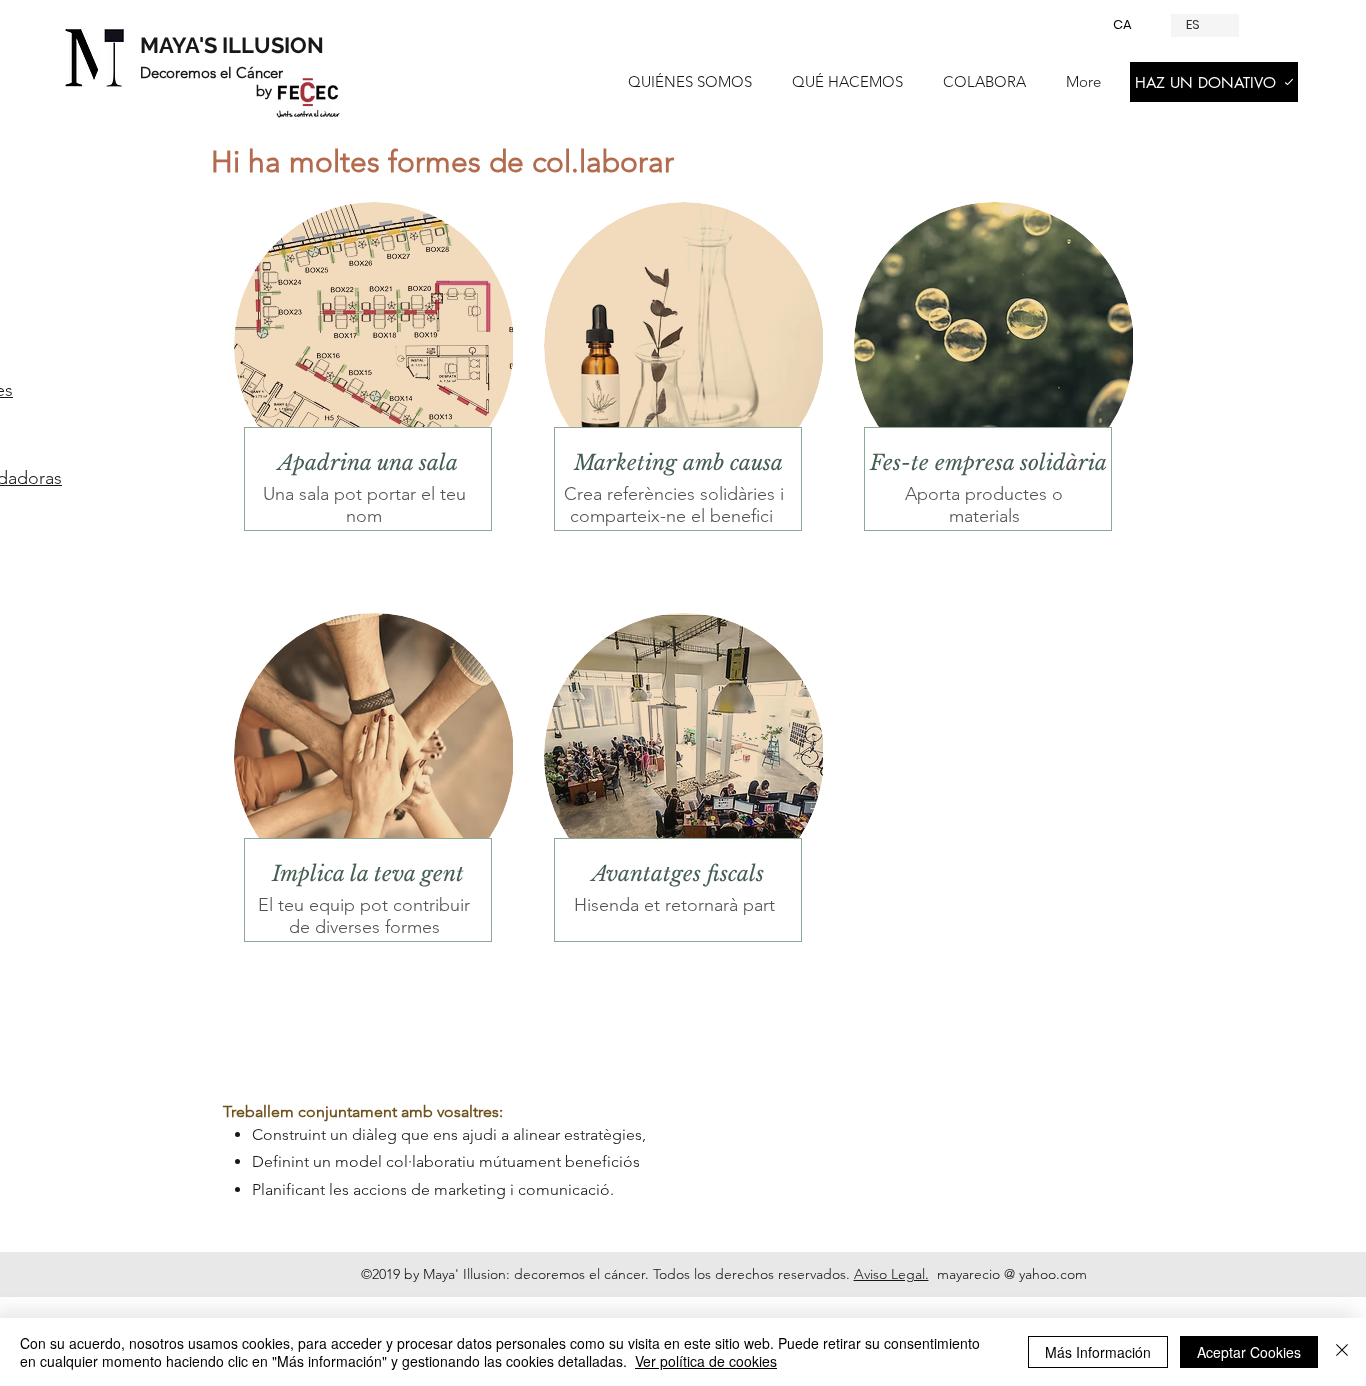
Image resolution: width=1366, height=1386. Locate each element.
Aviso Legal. (891, 1274)
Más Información (1098, 1352)
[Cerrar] (1342, 1352)
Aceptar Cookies (1249, 1352)
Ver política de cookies (706, 1361)
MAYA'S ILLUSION (232, 45)
